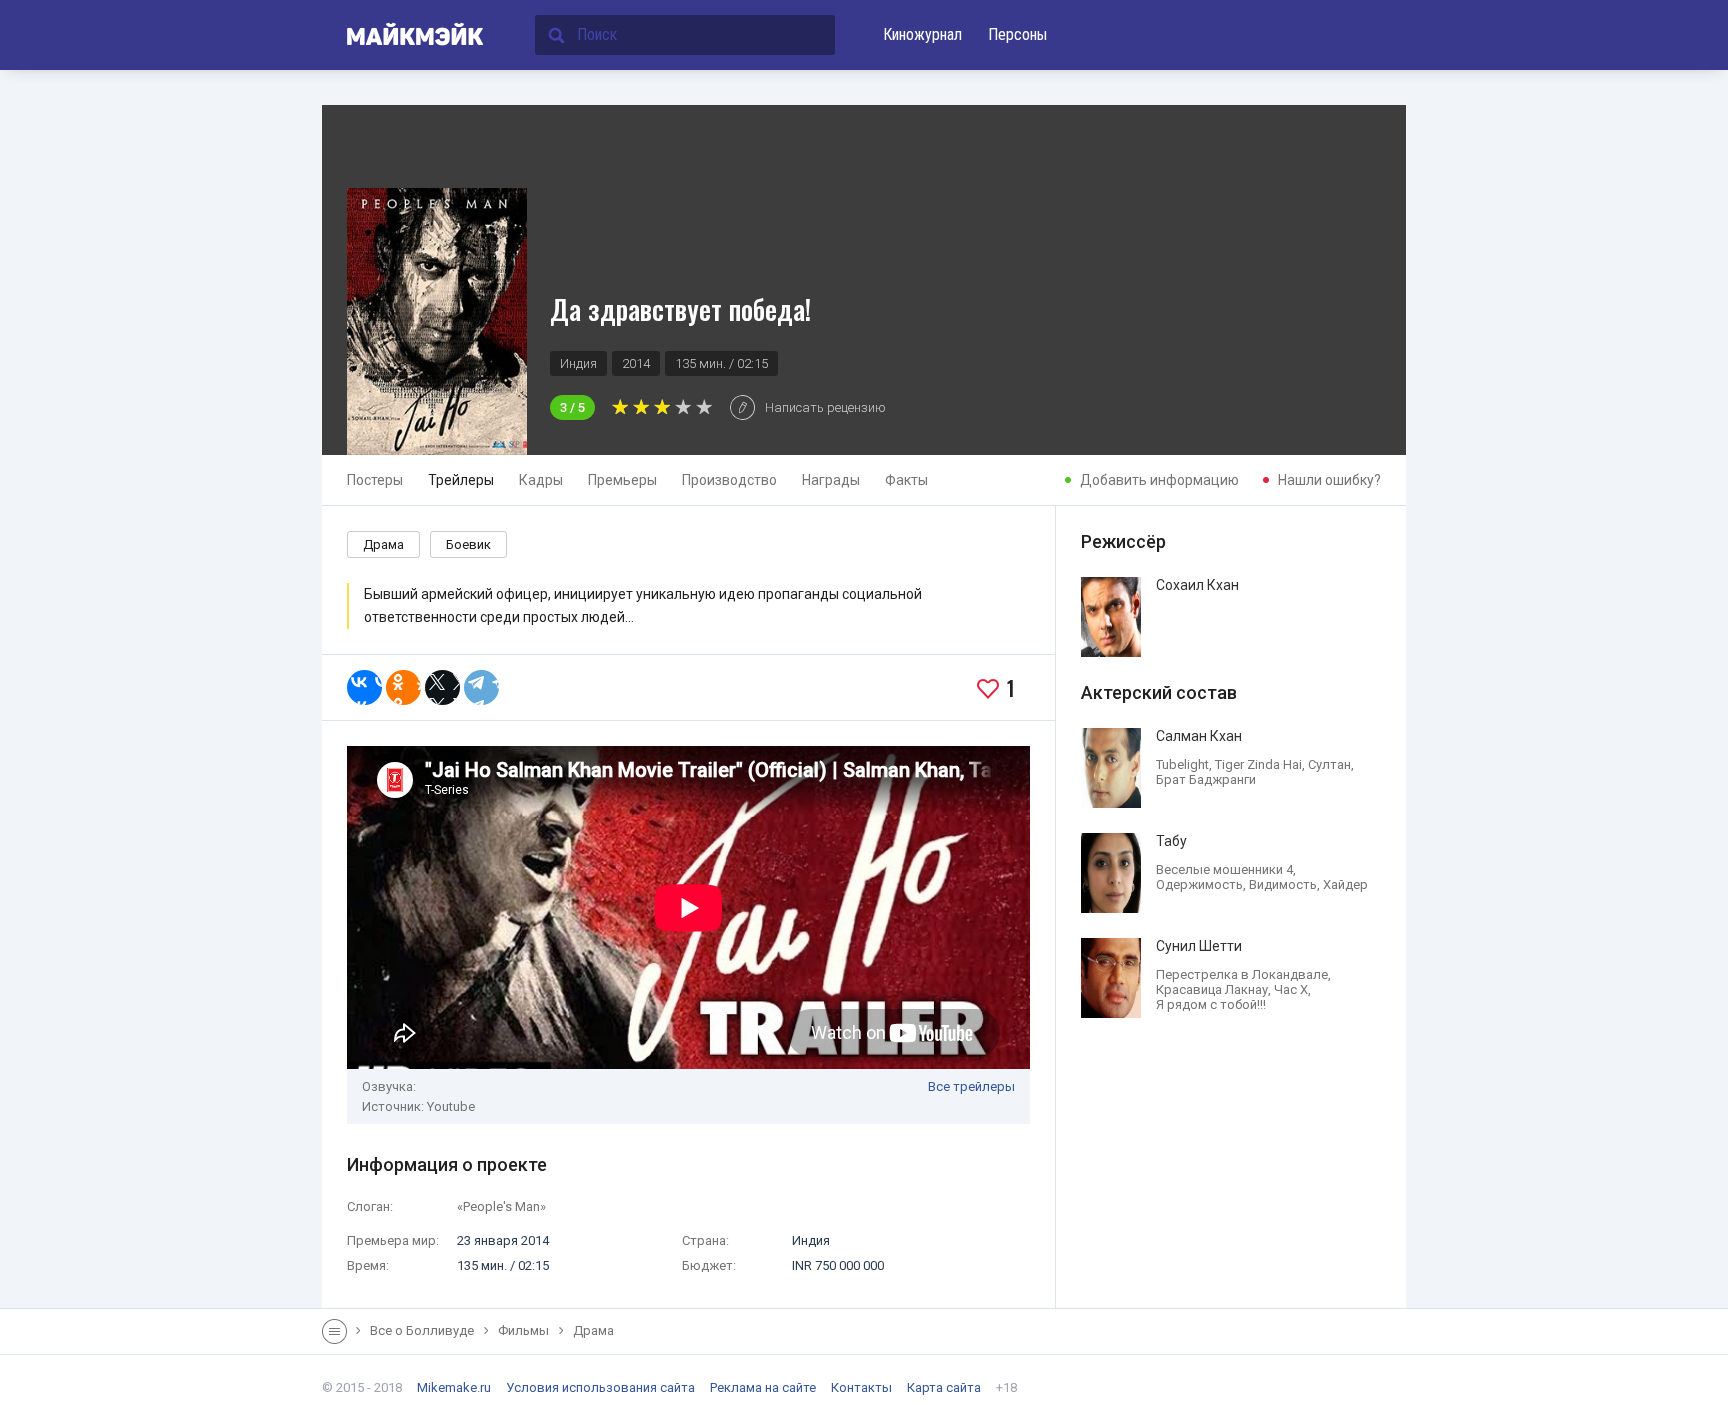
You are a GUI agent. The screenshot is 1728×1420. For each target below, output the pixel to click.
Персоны (1017, 34)
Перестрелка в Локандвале (1242, 974)
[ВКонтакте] (364, 687)
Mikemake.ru (454, 1387)
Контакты (861, 1387)
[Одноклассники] (403, 687)
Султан (1329, 764)
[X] (442, 687)
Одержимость (1199, 884)
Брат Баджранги (1206, 779)
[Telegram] (481, 687)
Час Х (1291, 989)
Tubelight (1182, 764)
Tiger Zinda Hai (1258, 764)
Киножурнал (922, 34)
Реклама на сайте (763, 1387)
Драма (383, 544)
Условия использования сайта (600, 1387)
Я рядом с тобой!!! (1211, 1004)
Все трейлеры (971, 1086)
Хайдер (1345, 884)
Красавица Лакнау (1212, 989)
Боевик (468, 544)
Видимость (1283, 884)
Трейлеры (461, 480)
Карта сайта (944, 1387)
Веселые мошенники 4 (1224, 869)
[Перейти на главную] (403, 35)
